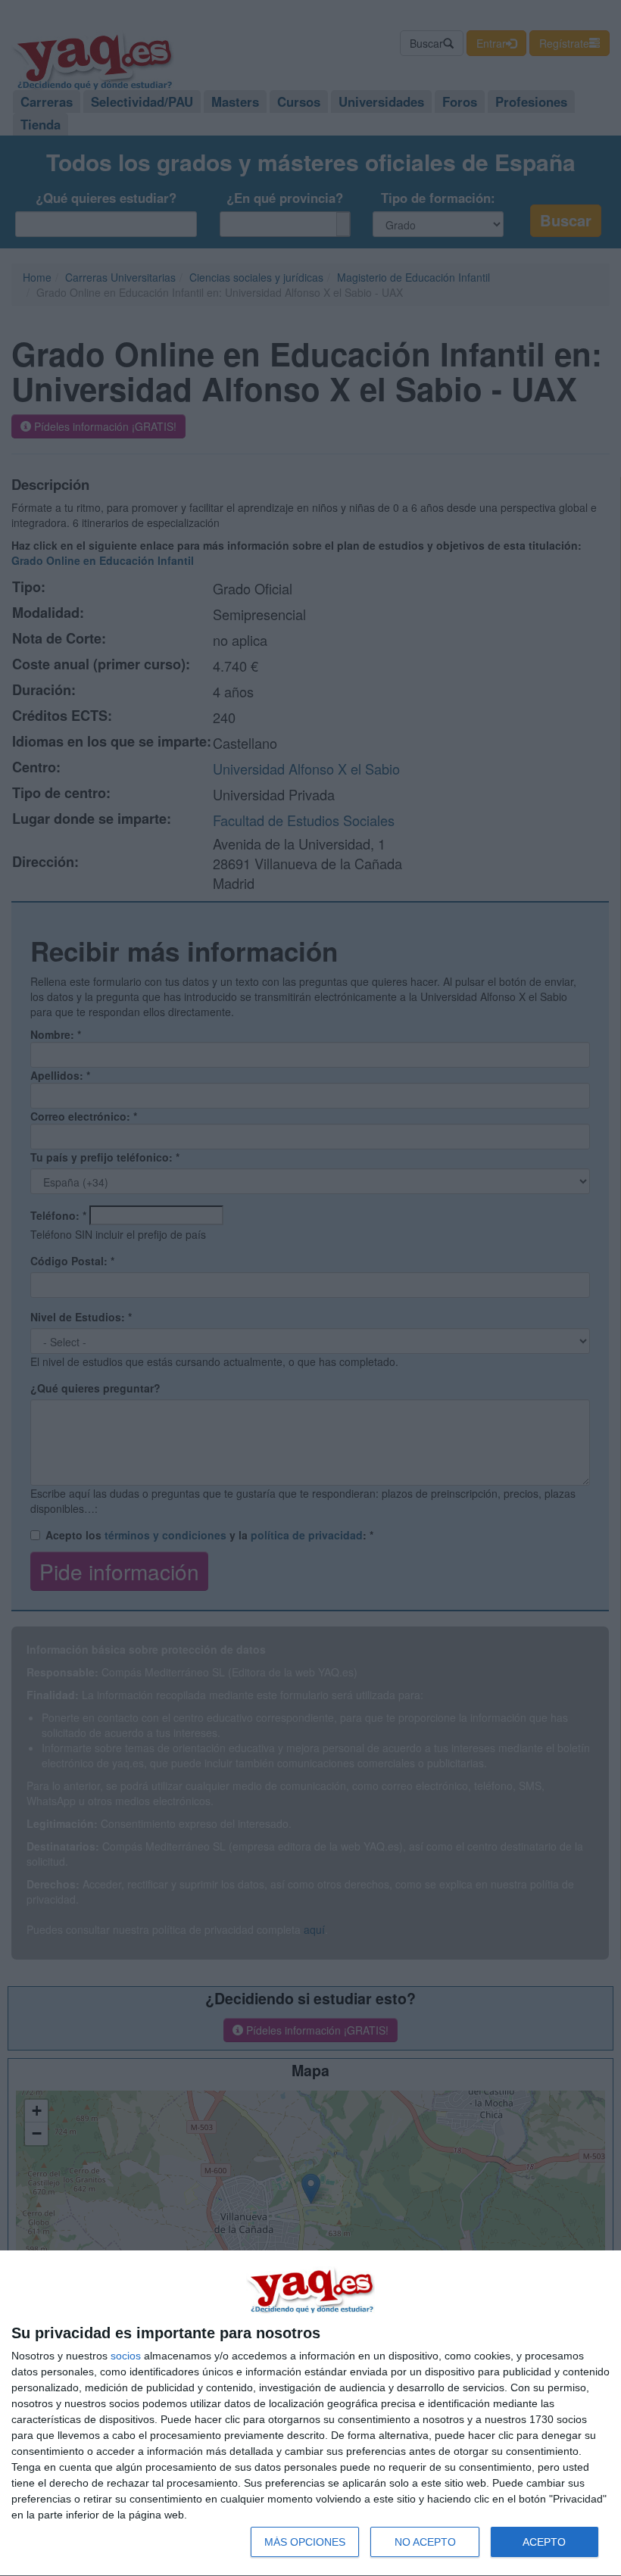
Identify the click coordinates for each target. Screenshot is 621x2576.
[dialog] (310, 2414)
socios (126, 2356)
